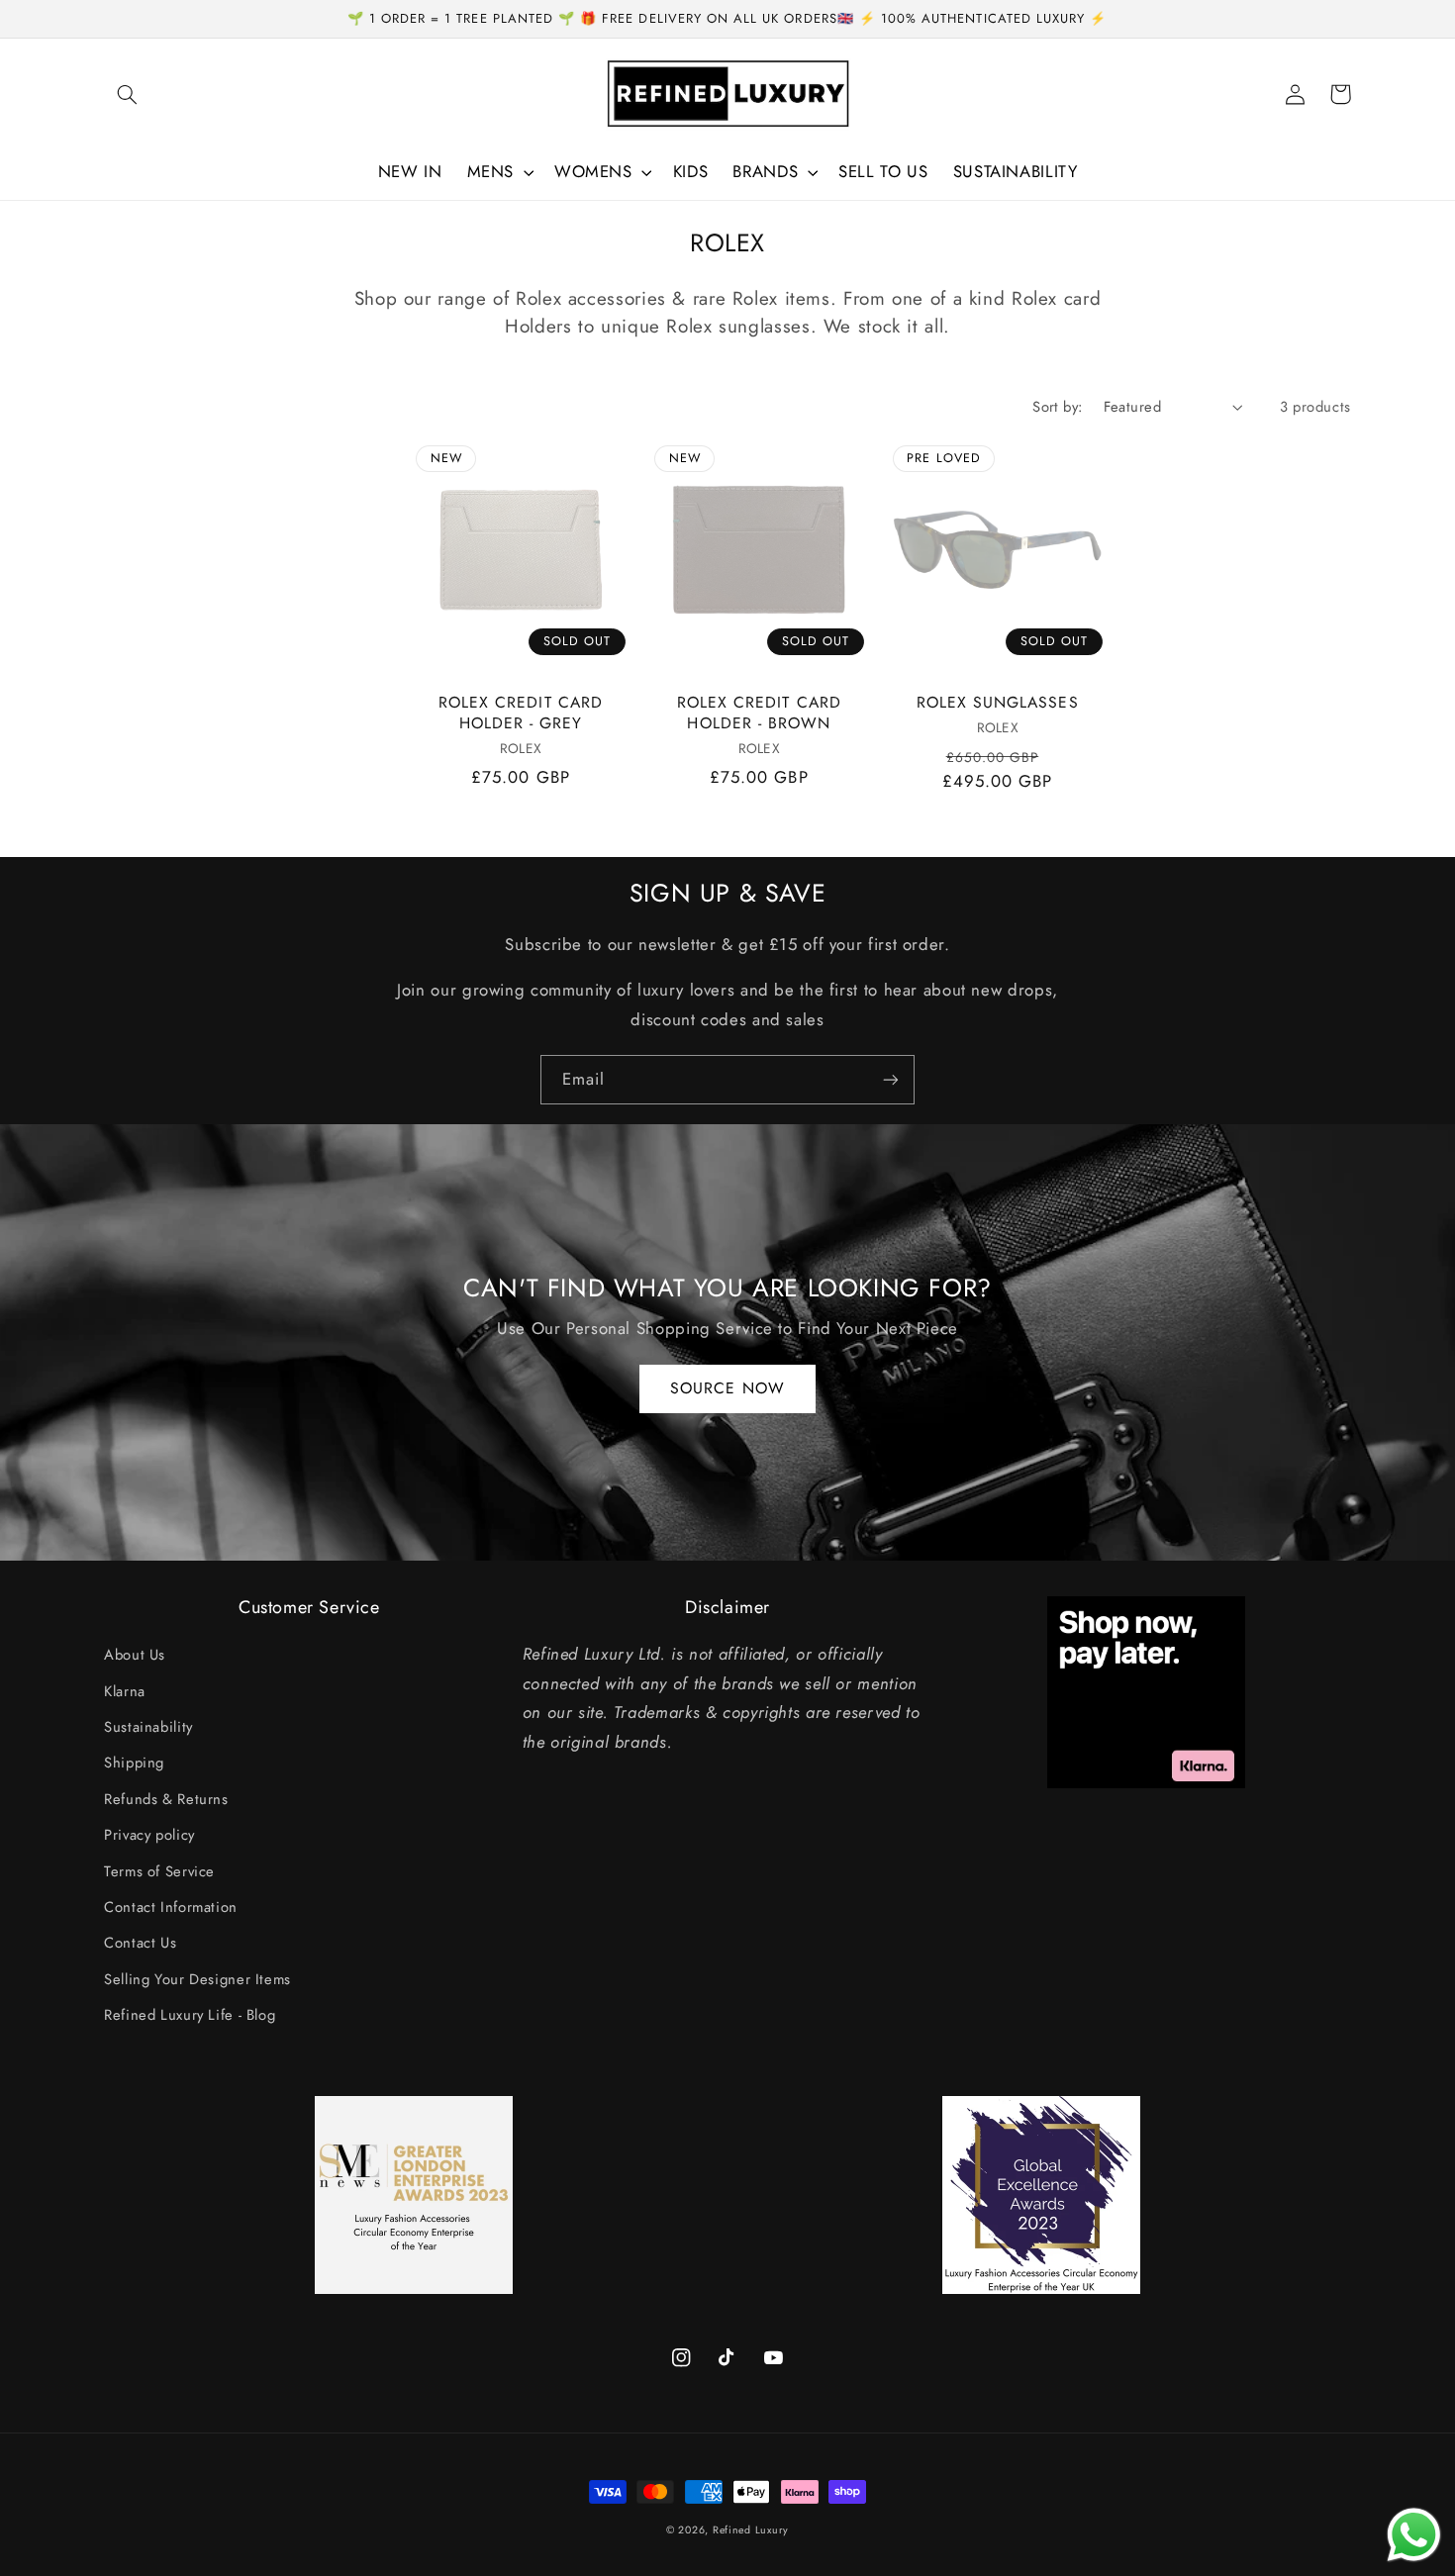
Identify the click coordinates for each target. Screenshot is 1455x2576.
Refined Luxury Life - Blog (190, 2015)
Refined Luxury (751, 2530)
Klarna (125, 1691)
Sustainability (148, 1727)
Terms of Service (159, 1871)
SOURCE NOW (727, 1388)
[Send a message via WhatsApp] (1414, 2535)
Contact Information (171, 1907)
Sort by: (1057, 407)
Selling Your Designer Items (197, 1979)
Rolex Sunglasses (998, 703)
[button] (127, 94)
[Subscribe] (891, 1079)
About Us (135, 1655)
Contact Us (140, 1943)
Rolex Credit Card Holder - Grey (521, 713)
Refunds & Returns (166, 1799)
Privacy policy (149, 1835)
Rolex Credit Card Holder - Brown (759, 713)
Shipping (134, 1763)
